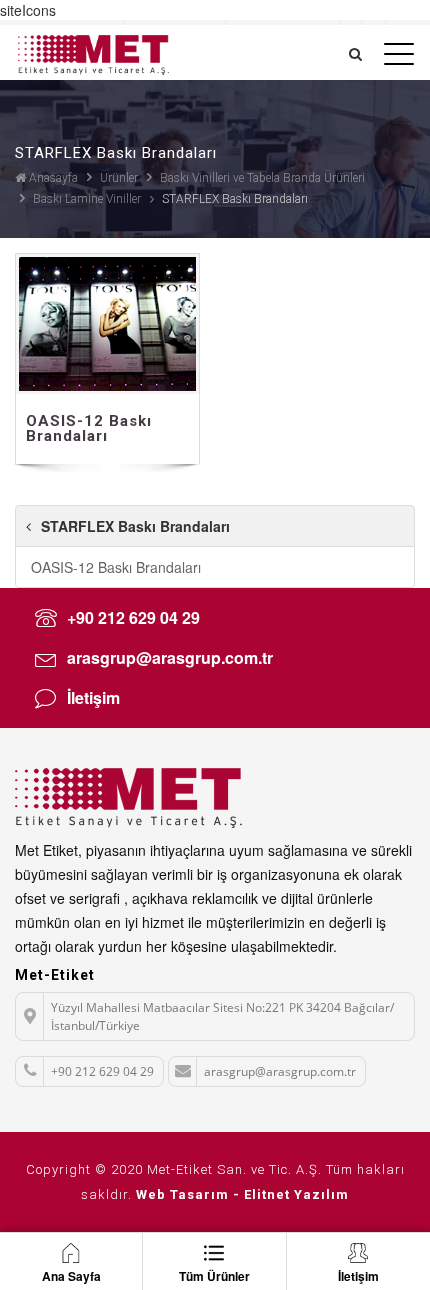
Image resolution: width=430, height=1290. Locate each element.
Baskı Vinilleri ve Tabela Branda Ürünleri (262, 178)
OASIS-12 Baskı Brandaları (116, 567)
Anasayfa (52, 178)
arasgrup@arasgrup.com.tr (170, 657)
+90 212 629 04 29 (133, 617)
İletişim (93, 697)
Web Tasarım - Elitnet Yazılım (242, 1194)
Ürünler (119, 178)
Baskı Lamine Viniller (87, 199)
